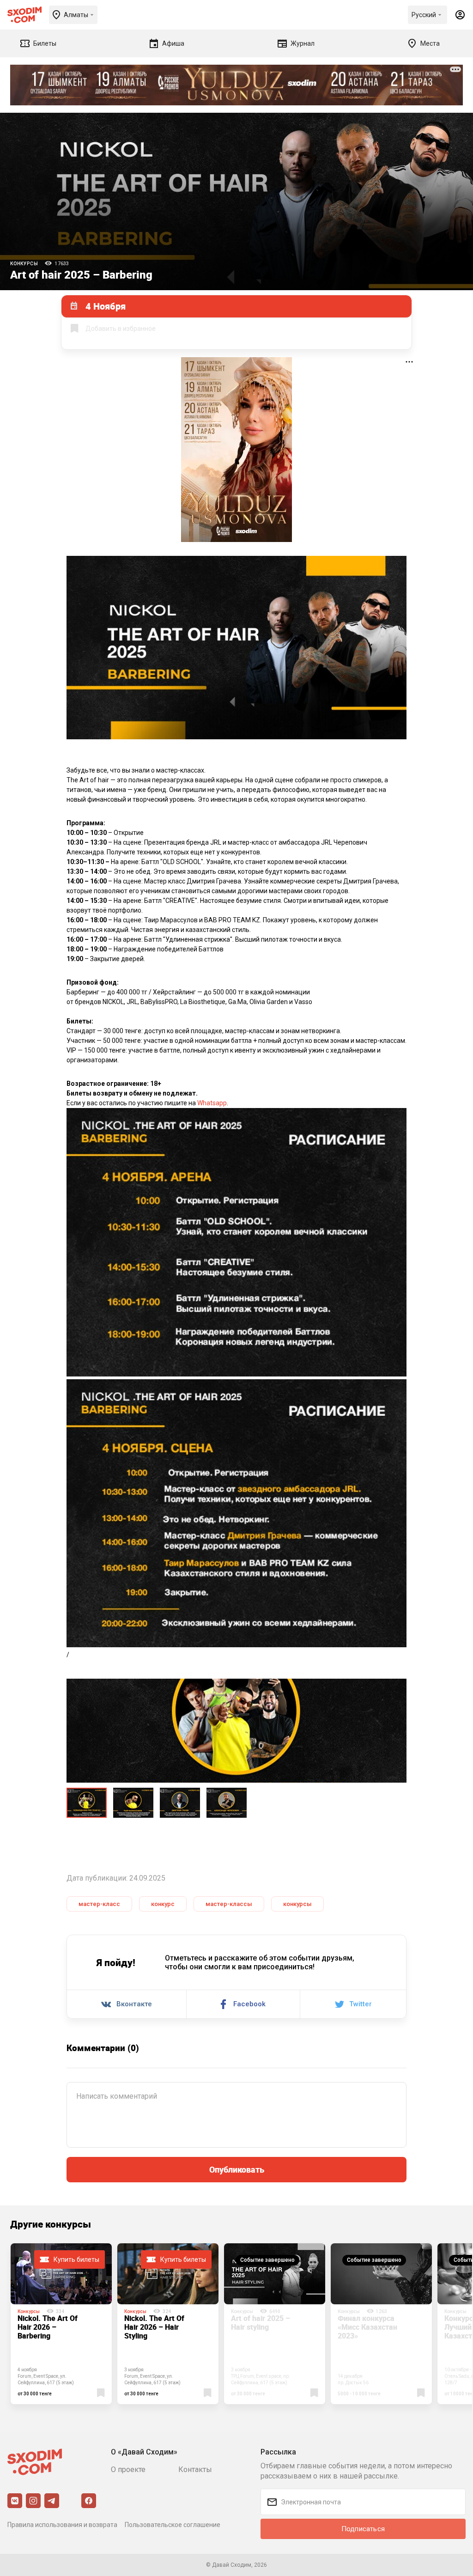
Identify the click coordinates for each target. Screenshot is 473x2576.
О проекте (128, 2469)
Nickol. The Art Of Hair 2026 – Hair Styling (154, 2327)
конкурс (163, 1904)
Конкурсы (24, 264)
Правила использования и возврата (62, 2525)
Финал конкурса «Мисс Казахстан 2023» (367, 2327)
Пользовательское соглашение (173, 2525)
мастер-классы (229, 1904)
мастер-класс (99, 1904)
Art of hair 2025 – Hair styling (261, 2323)
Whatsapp (212, 1103)
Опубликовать (237, 2169)
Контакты (195, 2469)
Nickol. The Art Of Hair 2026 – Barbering (48, 2327)
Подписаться (363, 2529)
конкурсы (297, 1904)
